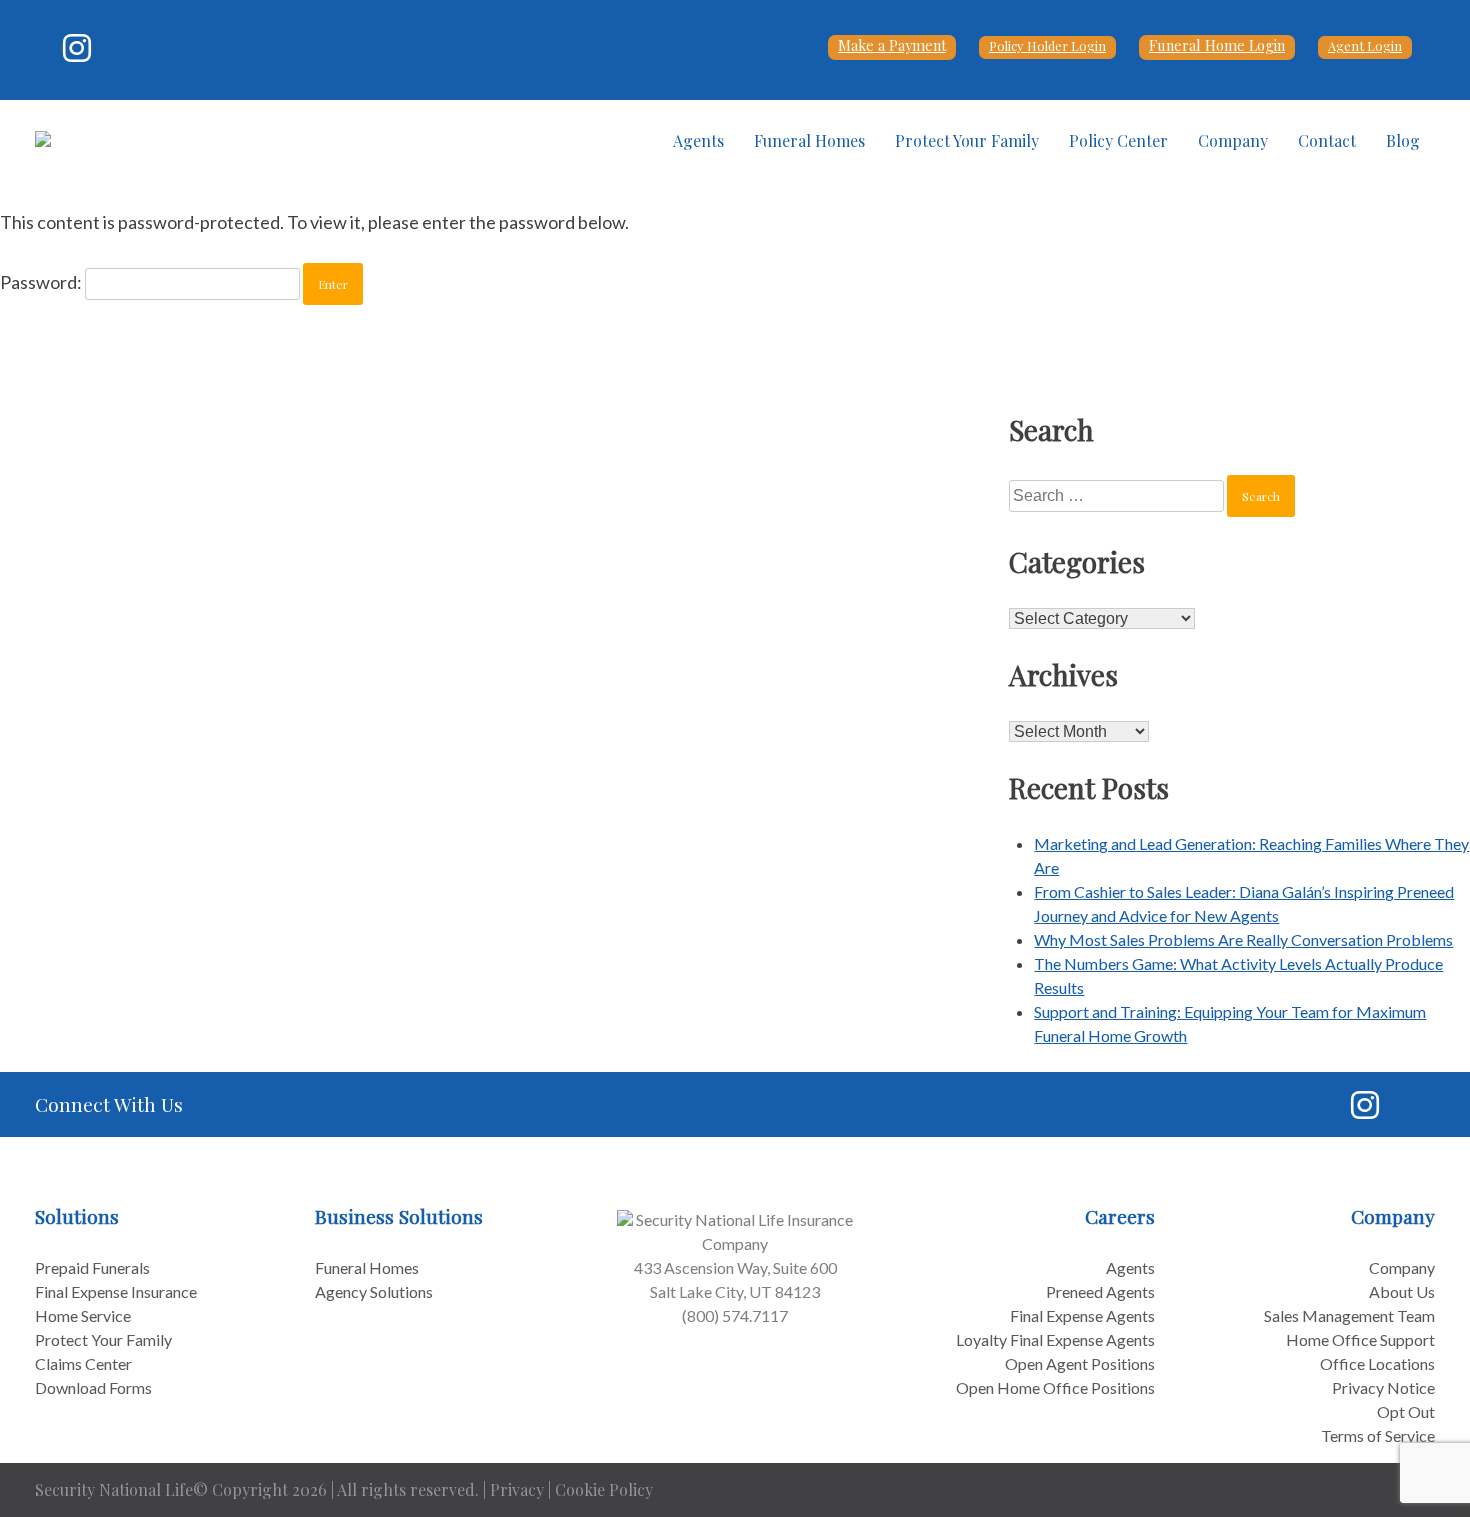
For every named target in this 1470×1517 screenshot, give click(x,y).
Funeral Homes (809, 140)
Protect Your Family (967, 140)
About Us (1402, 1291)
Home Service (83, 1315)
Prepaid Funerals (92, 1267)
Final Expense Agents (1082, 1315)
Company (1233, 140)
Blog (1403, 140)
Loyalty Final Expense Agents (1055, 1339)
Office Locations (1377, 1363)
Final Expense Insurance (116, 1291)
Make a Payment (892, 45)
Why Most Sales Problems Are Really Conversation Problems (1243, 939)
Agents (698, 140)
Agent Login (1365, 45)
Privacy (517, 1489)
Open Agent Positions (1080, 1363)
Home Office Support (1360, 1339)
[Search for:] (1118, 494)
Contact (1327, 140)
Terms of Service (1378, 1435)
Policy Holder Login (1047, 45)
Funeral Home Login (1217, 45)
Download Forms (93, 1387)
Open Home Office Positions (1055, 1387)
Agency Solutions (374, 1291)
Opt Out (1406, 1411)
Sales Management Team (1349, 1315)
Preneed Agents (1100, 1291)
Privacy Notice (1383, 1387)
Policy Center (1118, 140)
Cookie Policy (604, 1489)
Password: (42, 282)
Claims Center (83, 1363)
